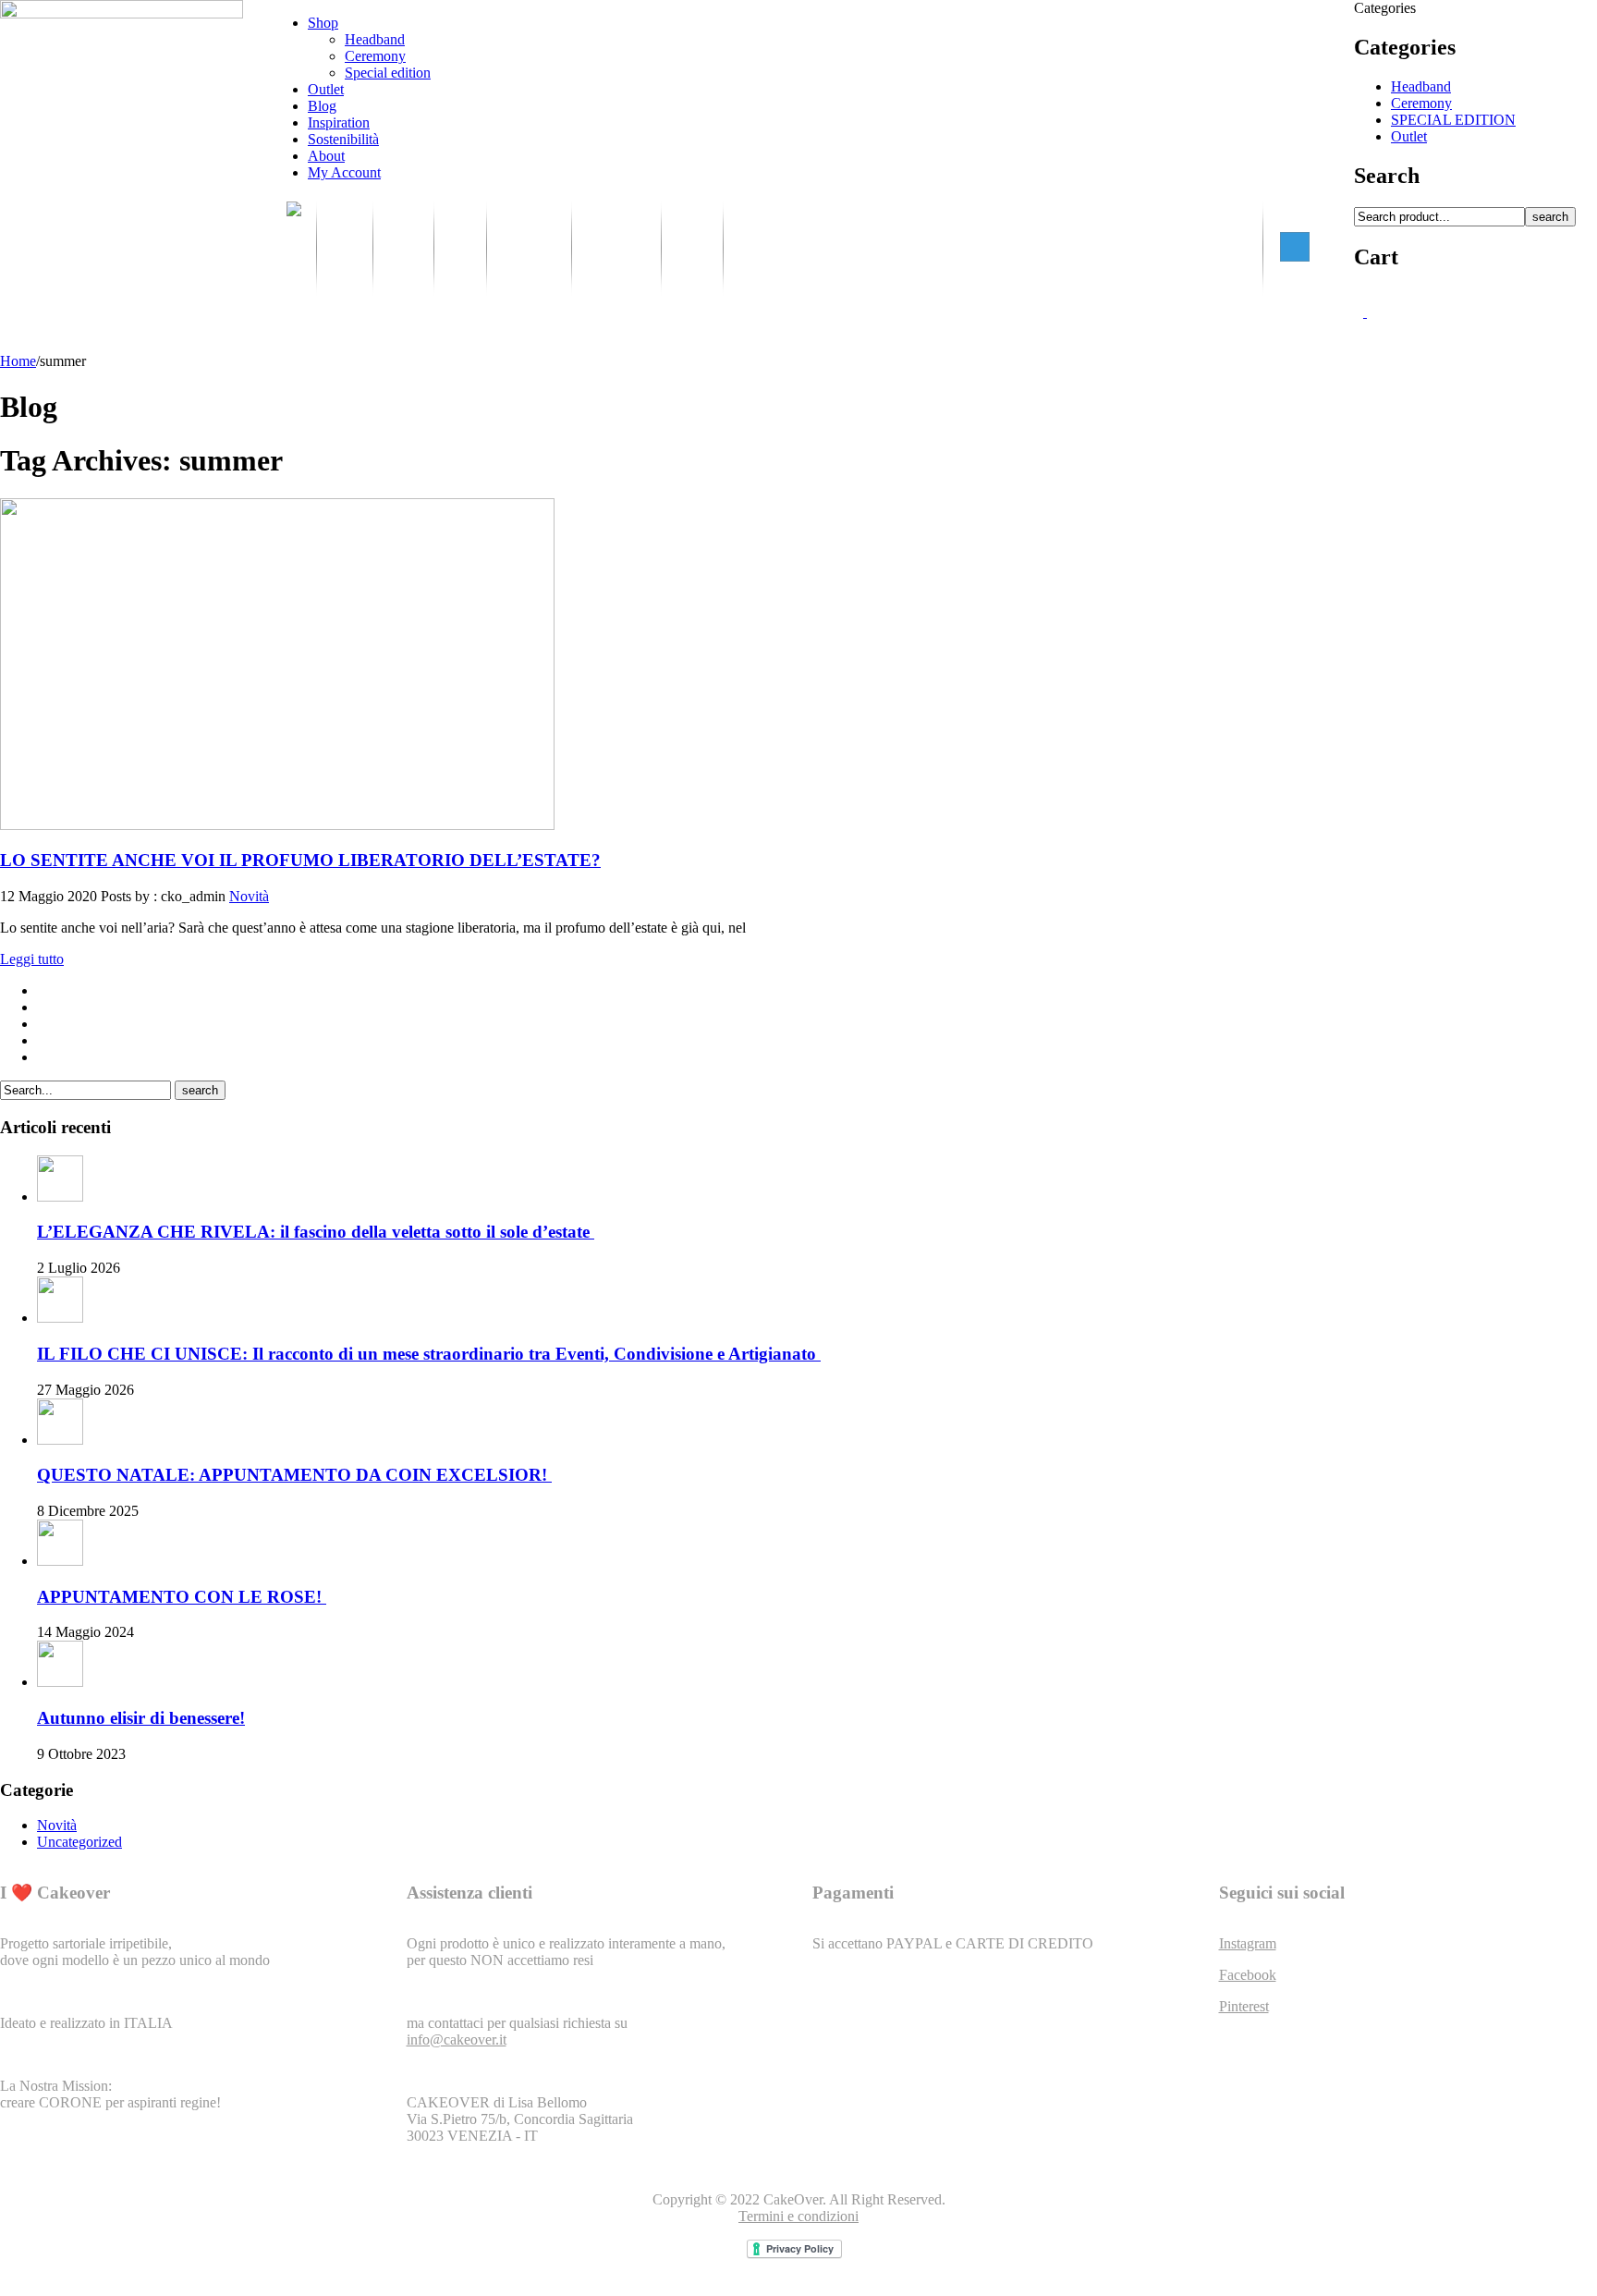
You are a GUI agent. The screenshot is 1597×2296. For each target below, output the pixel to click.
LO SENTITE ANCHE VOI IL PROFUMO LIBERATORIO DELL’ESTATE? (300, 860)
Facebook (1248, 1975)
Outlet (326, 89)
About (326, 156)
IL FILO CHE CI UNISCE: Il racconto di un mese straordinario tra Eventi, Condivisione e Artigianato (429, 1354)
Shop (323, 23)
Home (18, 361)
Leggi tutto (32, 959)
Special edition (388, 73)
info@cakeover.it (457, 2040)
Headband (375, 39)
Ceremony (375, 56)
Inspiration (339, 122)
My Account (344, 172)
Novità (249, 896)
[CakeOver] (294, 247)
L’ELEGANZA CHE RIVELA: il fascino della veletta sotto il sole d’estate (316, 1232)
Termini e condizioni (798, 2216)
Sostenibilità (343, 139)
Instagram (1248, 1943)
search (1550, 217)
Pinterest (1244, 2006)
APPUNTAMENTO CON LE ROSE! (182, 1597)
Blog (322, 106)
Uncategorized (79, 1842)
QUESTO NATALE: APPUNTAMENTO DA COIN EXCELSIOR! (294, 1475)
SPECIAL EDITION (1453, 120)
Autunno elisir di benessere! (141, 1718)
